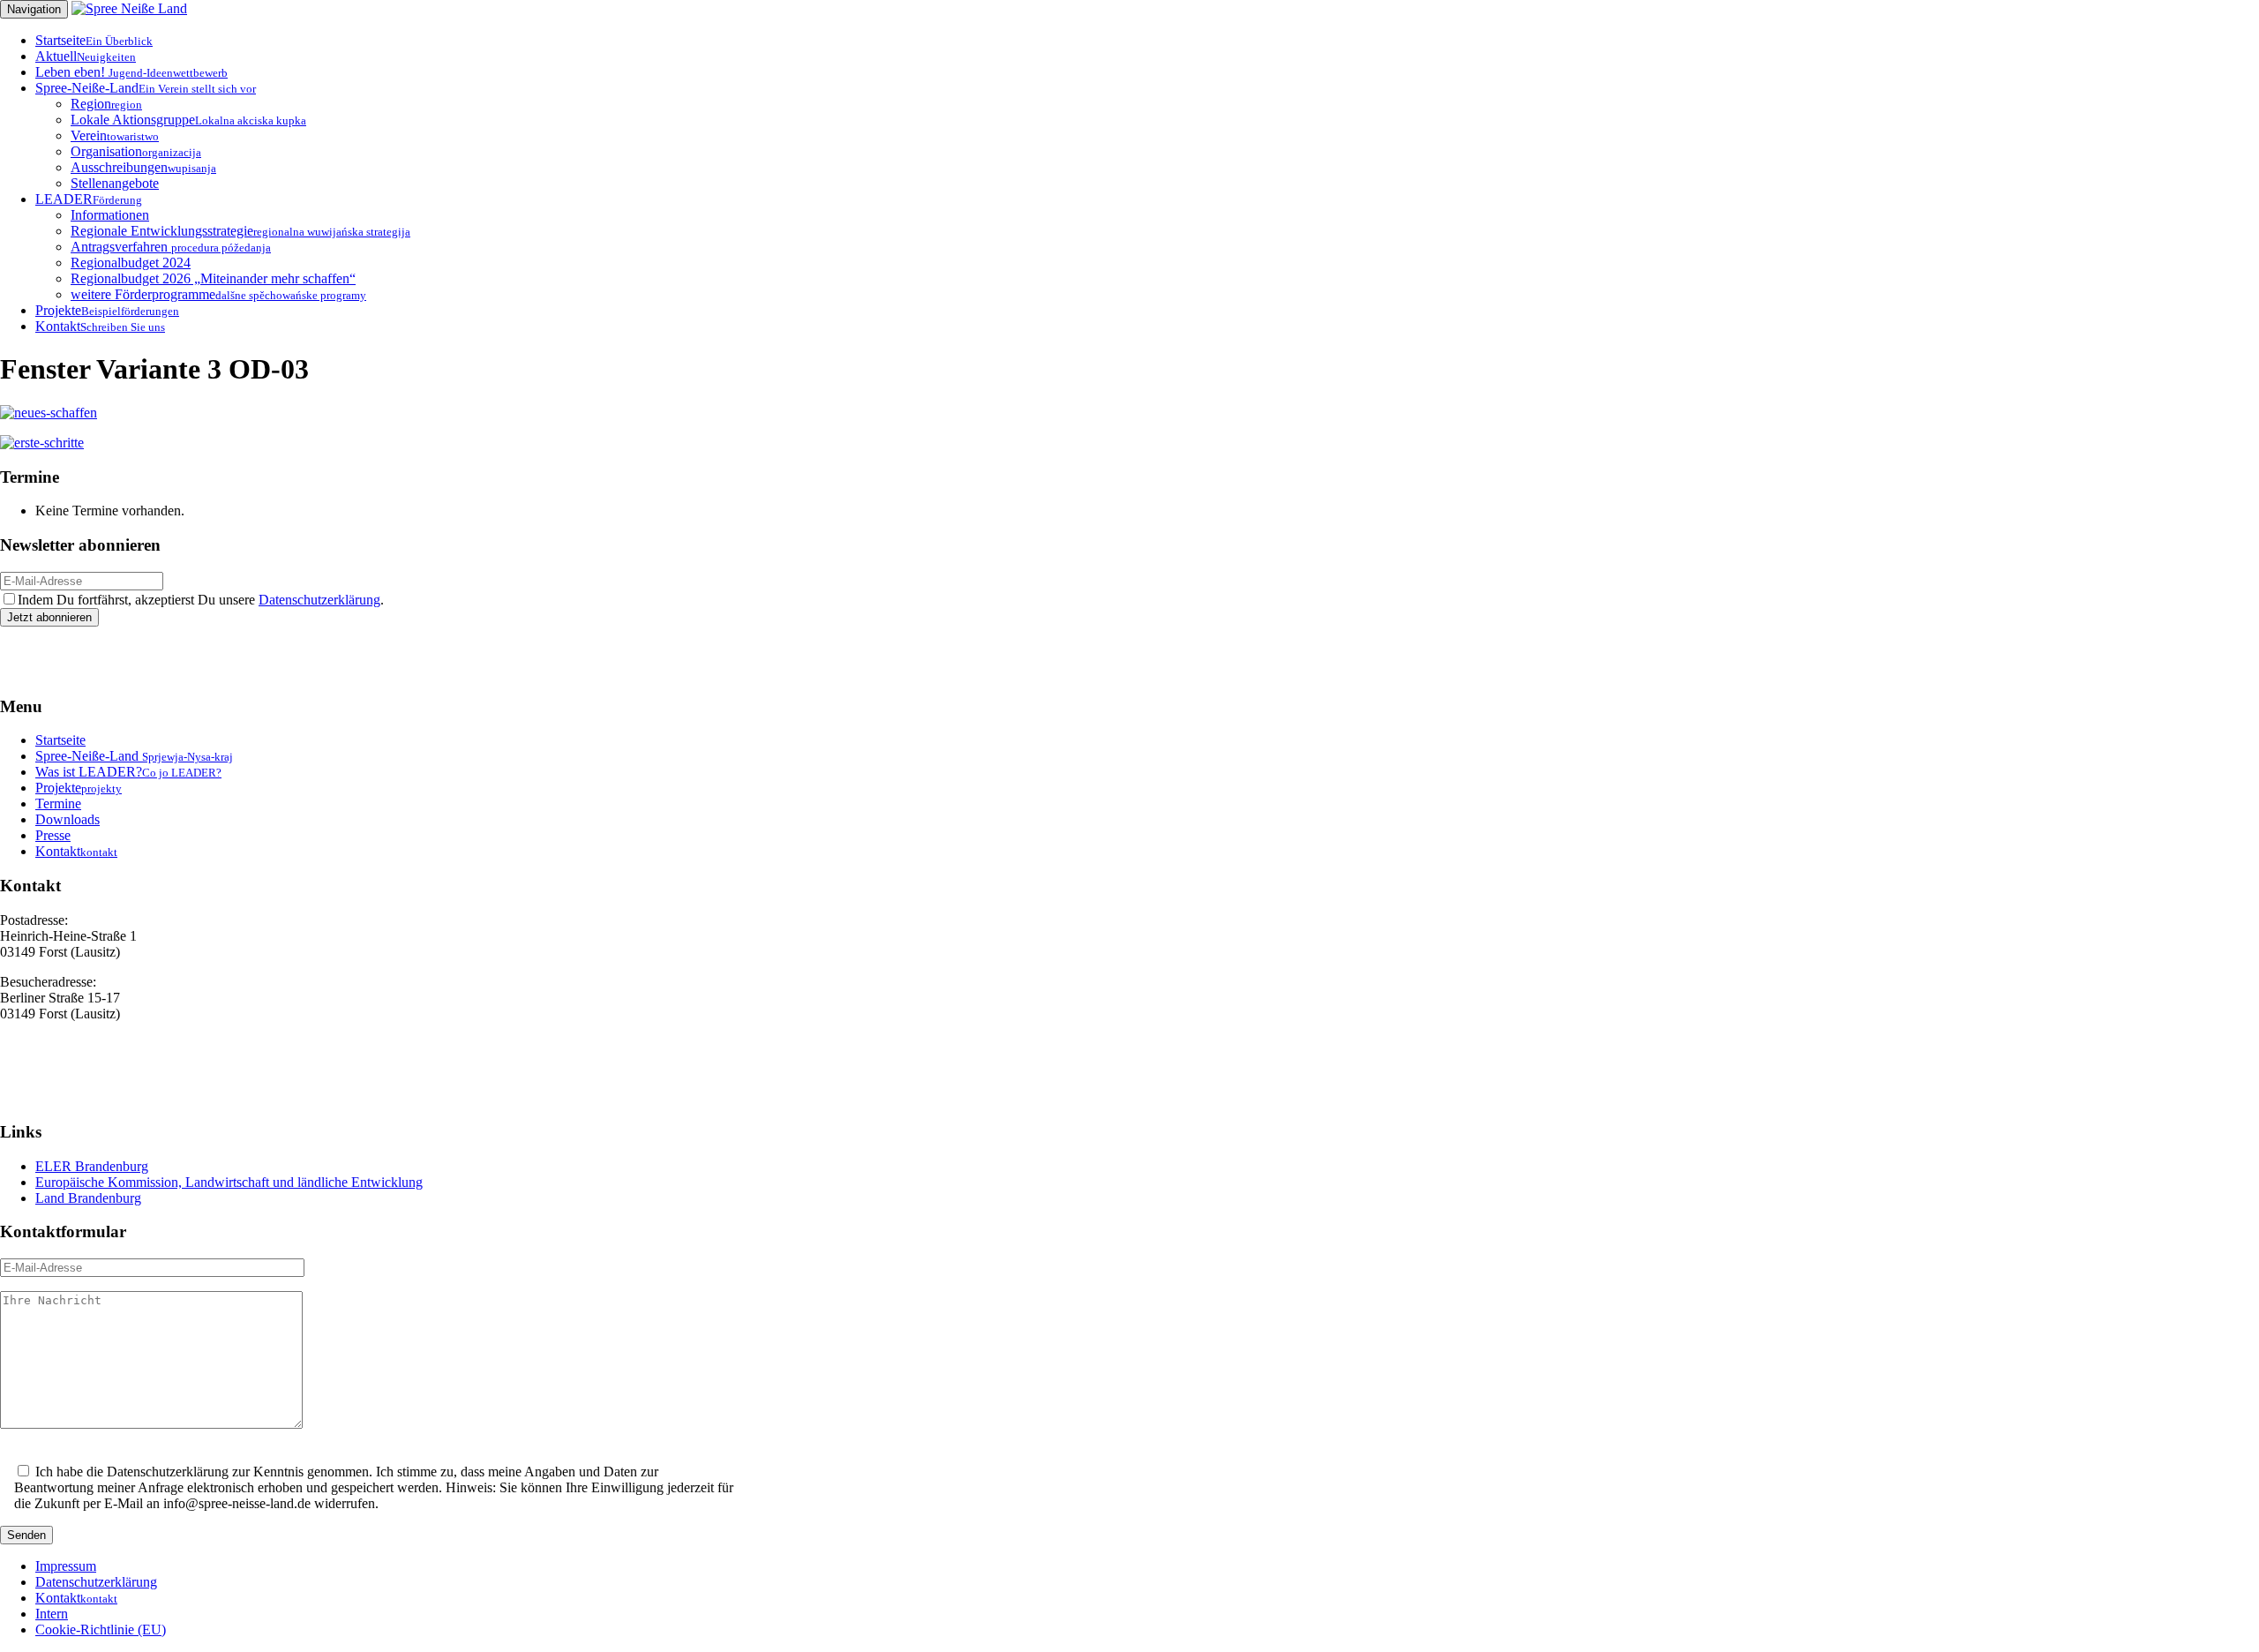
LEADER (89, 199)
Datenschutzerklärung (319, 600)
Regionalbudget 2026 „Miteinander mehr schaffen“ (213, 278)
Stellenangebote (115, 183)
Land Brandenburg (88, 1198)
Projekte (107, 310)
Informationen (110, 215)
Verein (115, 135)
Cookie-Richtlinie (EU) (101, 1629)
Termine (58, 803)
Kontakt (100, 326)
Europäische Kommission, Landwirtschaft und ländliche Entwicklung (229, 1182)
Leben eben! (131, 72)
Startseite (94, 40)
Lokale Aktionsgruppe (188, 120)
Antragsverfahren (171, 247)
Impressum (66, 1566)
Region (106, 104)
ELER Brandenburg (92, 1166)
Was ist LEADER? (128, 772)
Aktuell (86, 56)
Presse (53, 835)
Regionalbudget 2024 (131, 263)
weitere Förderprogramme (218, 294)
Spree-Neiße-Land (146, 88)
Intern (52, 1614)
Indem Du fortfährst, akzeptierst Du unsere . (201, 600)
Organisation (136, 151)
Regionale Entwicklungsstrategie (240, 231)
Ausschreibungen (143, 167)
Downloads (68, 819)
